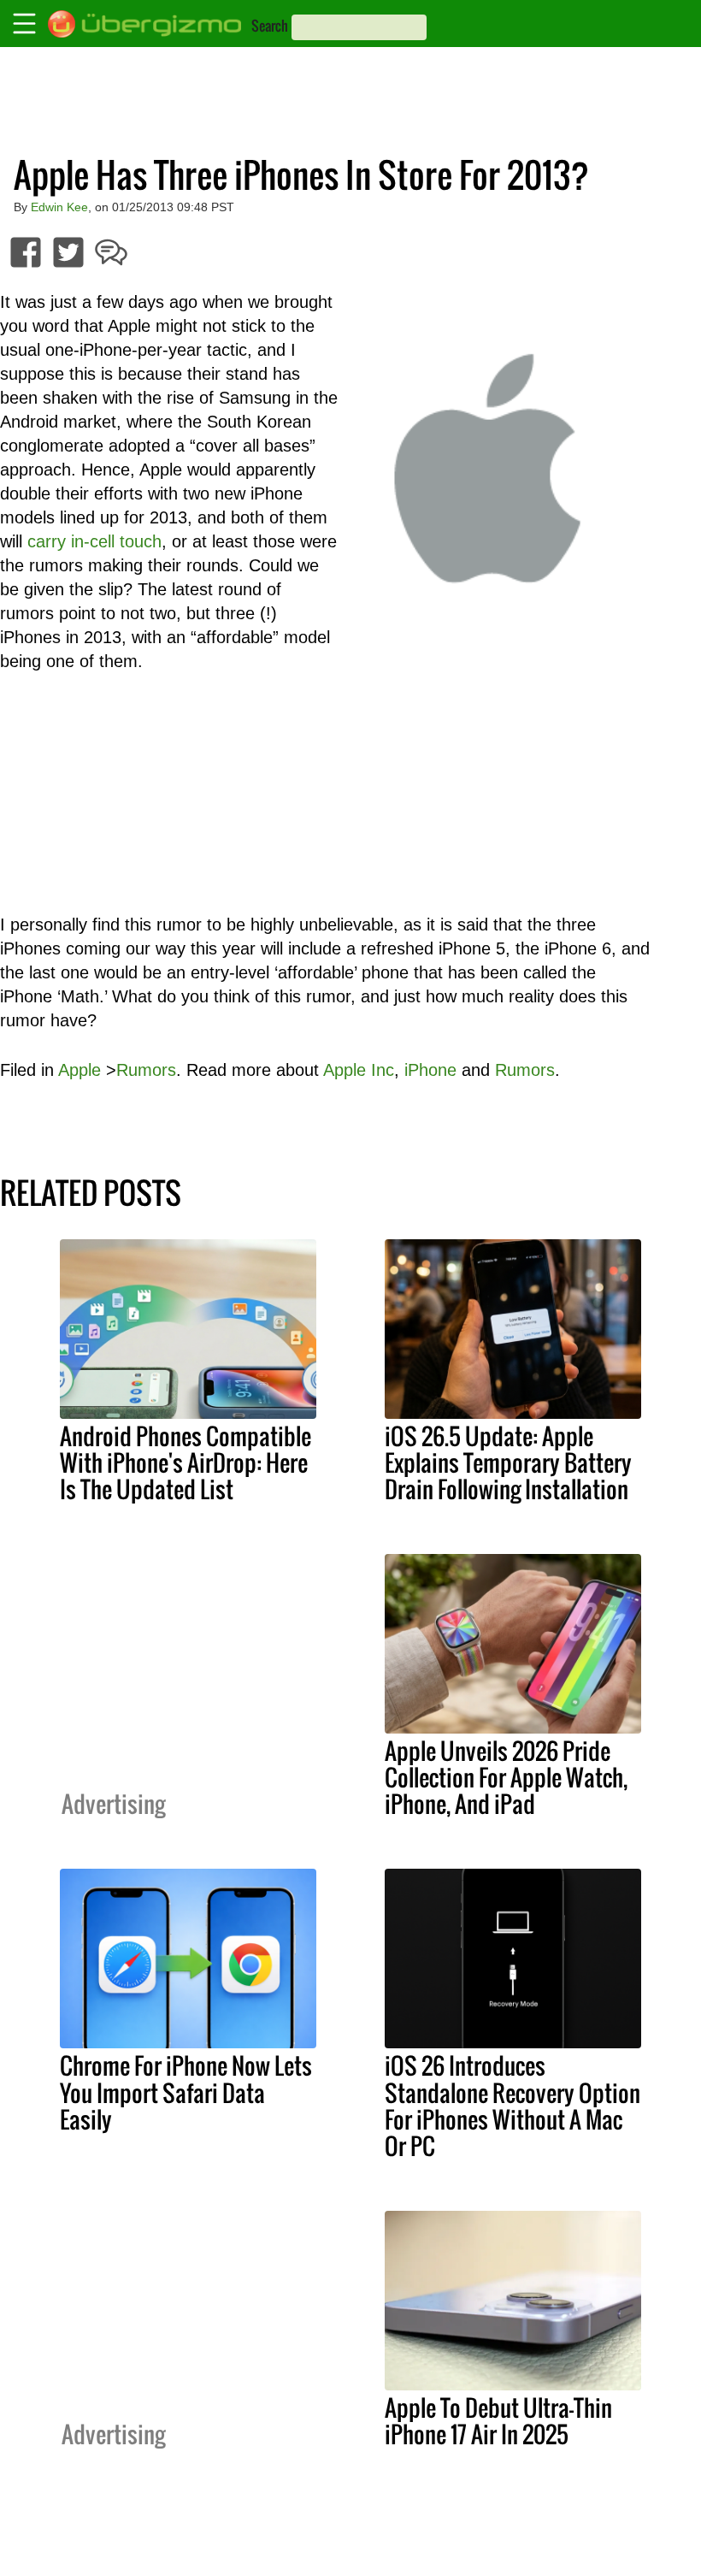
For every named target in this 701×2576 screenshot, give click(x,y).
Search (270, 26)
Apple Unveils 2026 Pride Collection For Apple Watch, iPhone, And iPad (506, 1777)
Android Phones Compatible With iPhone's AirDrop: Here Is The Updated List (186, 1462)
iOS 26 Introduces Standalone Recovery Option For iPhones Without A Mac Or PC (512, 2105)
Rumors (146, 1070)
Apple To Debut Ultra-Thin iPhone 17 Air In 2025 (498, 2421)
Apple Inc (359, 1070)
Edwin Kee (59, 207)
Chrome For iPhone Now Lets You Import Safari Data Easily (186, 2092)
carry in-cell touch (94, 541)
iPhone (430, 1070)
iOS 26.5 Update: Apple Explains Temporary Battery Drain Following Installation (508, 1462)
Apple (80, 1070)
